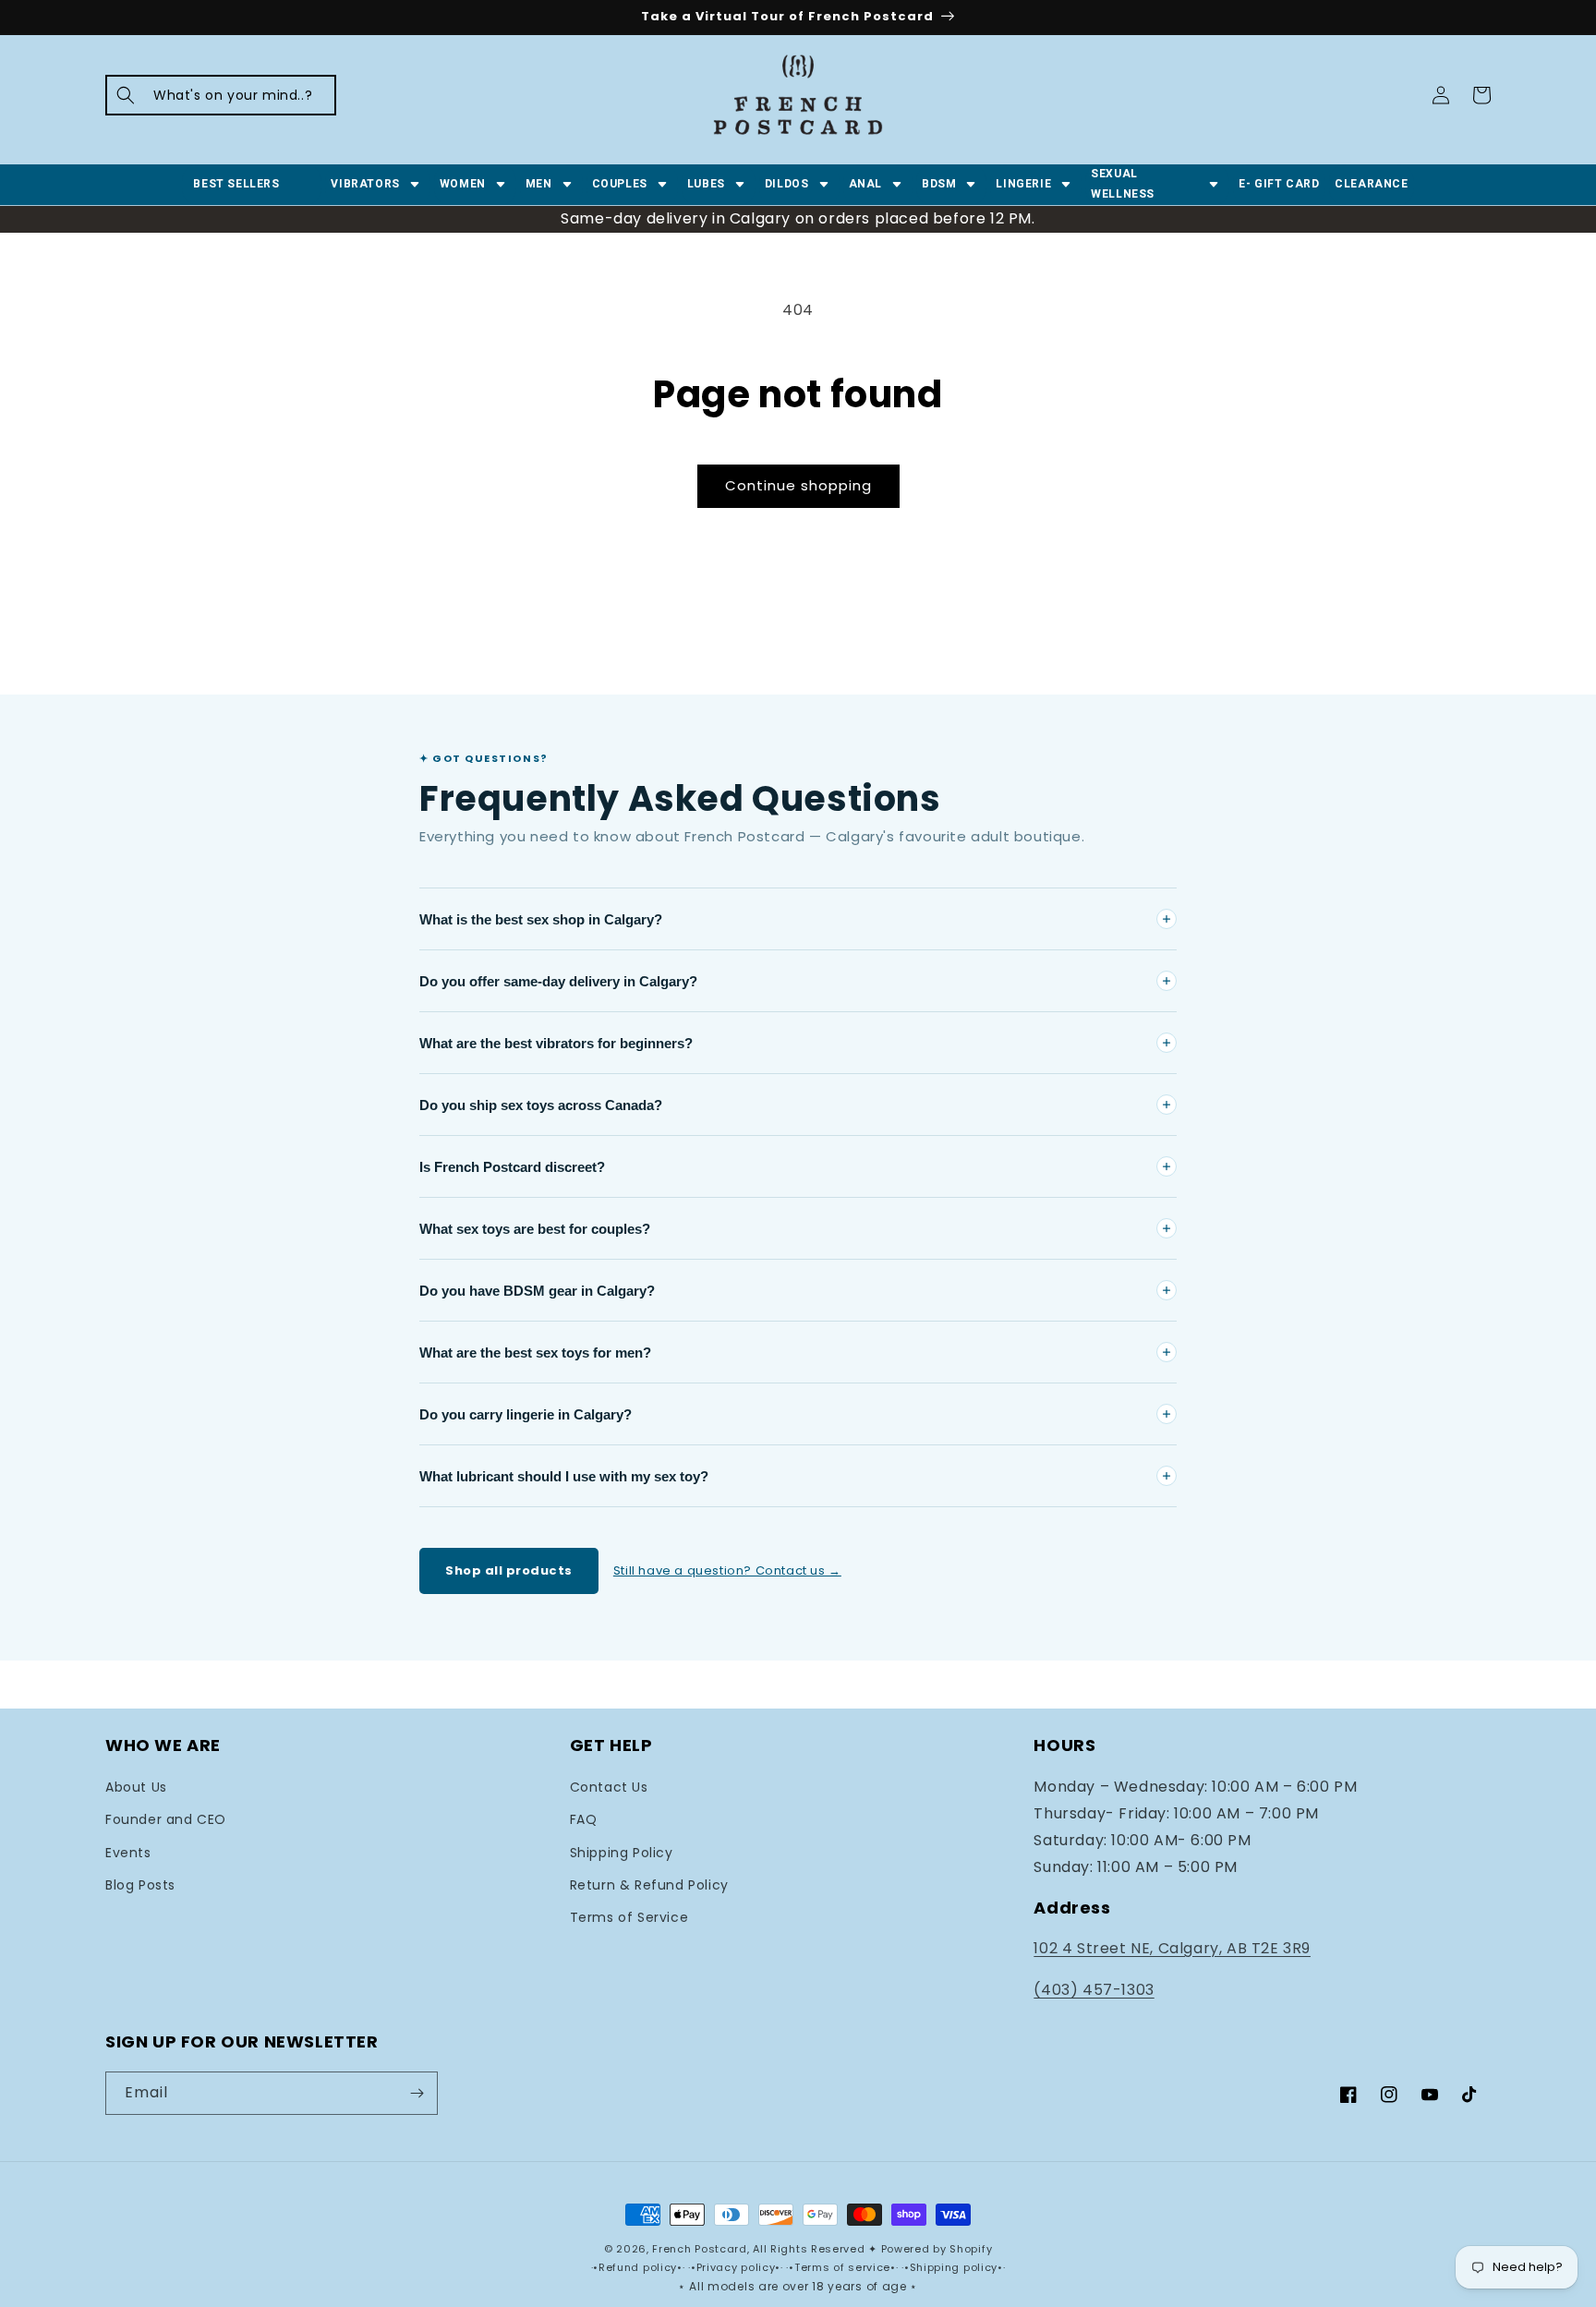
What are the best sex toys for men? (535, 1353)
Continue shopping (798, 485)
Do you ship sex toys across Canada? (541, 1105)
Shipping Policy (622, 1853)
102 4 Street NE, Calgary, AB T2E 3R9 (1172, 1948)
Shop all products (509, 1570)
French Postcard (700, 2249)
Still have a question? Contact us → (727, 1570)
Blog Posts (140, 1885)
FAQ (584, 1819)
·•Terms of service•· (844, 2267)
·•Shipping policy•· (953, 2267)
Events (128, 1853)
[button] (221, 95)
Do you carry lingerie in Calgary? (526, 1414)
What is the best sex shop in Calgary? (541, 919)
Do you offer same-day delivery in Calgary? (558, 981)
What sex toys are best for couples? (535, 1229)
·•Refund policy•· (640, 2267)
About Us (136, 1787)
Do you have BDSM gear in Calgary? (537, 1291)
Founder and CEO (166, 1819)
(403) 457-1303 (1094, 1990)
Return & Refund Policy (649, 1885)
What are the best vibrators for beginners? (556, 1043)
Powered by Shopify (937, 2249)
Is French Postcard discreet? (512, 1167)
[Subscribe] (417, 2093)
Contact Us (609, 1787)
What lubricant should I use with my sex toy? (564, 1476)
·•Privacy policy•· (737, 2267)
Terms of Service (629, 1917)
